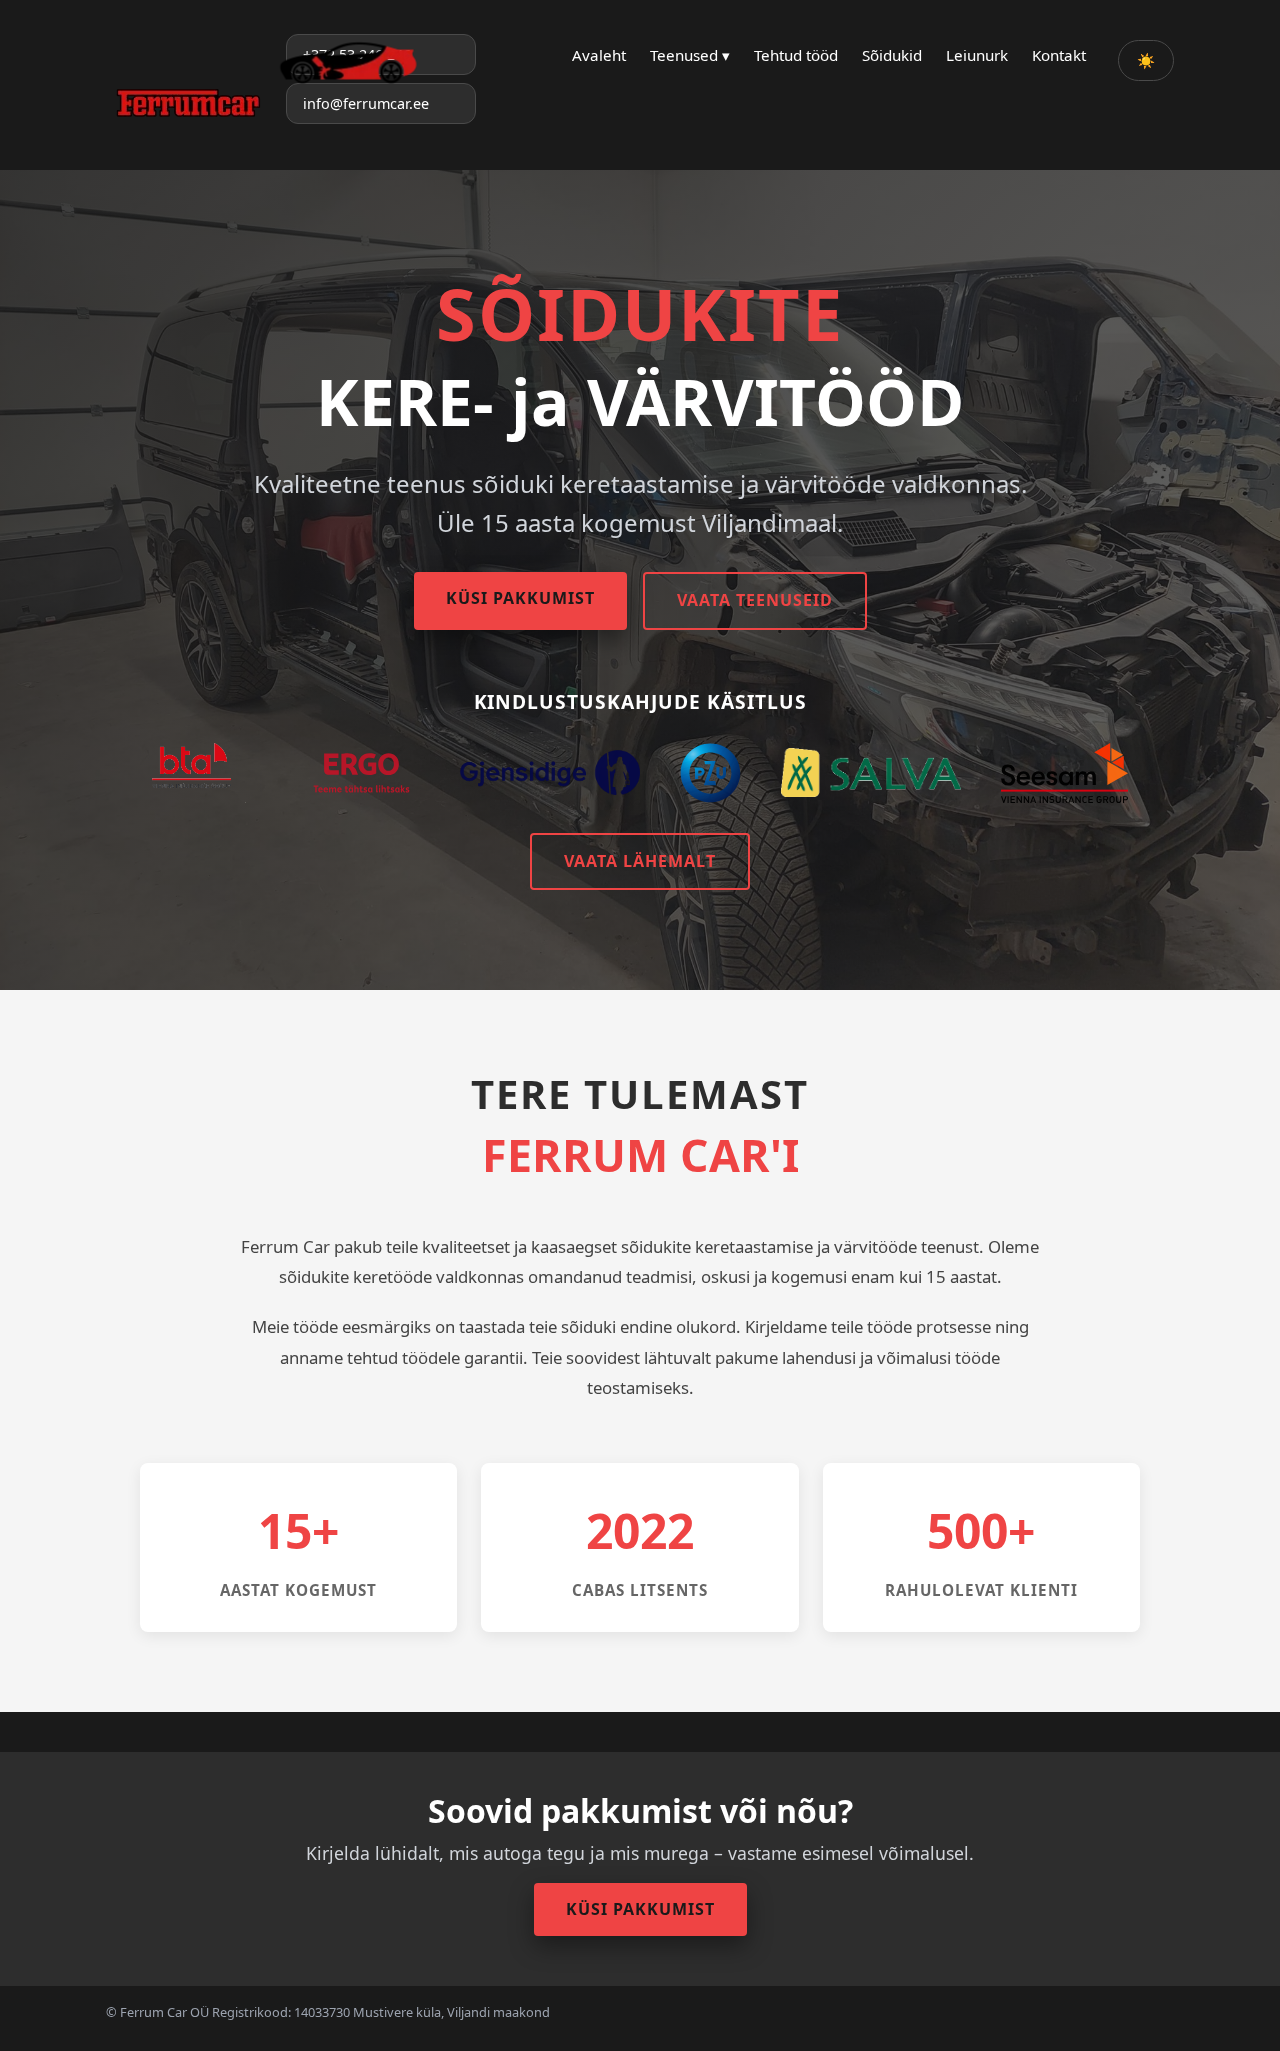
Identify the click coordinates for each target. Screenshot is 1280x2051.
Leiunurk (977, 55)
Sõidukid (892, 55)
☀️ (1146, 60)
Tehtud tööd (796, 55)
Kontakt (1059, 55)
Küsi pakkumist (520, 598)
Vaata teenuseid (755, 600)
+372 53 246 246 (357, 54)
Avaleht (599, 55)
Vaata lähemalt (640, 861)
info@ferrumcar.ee (366, 103)
